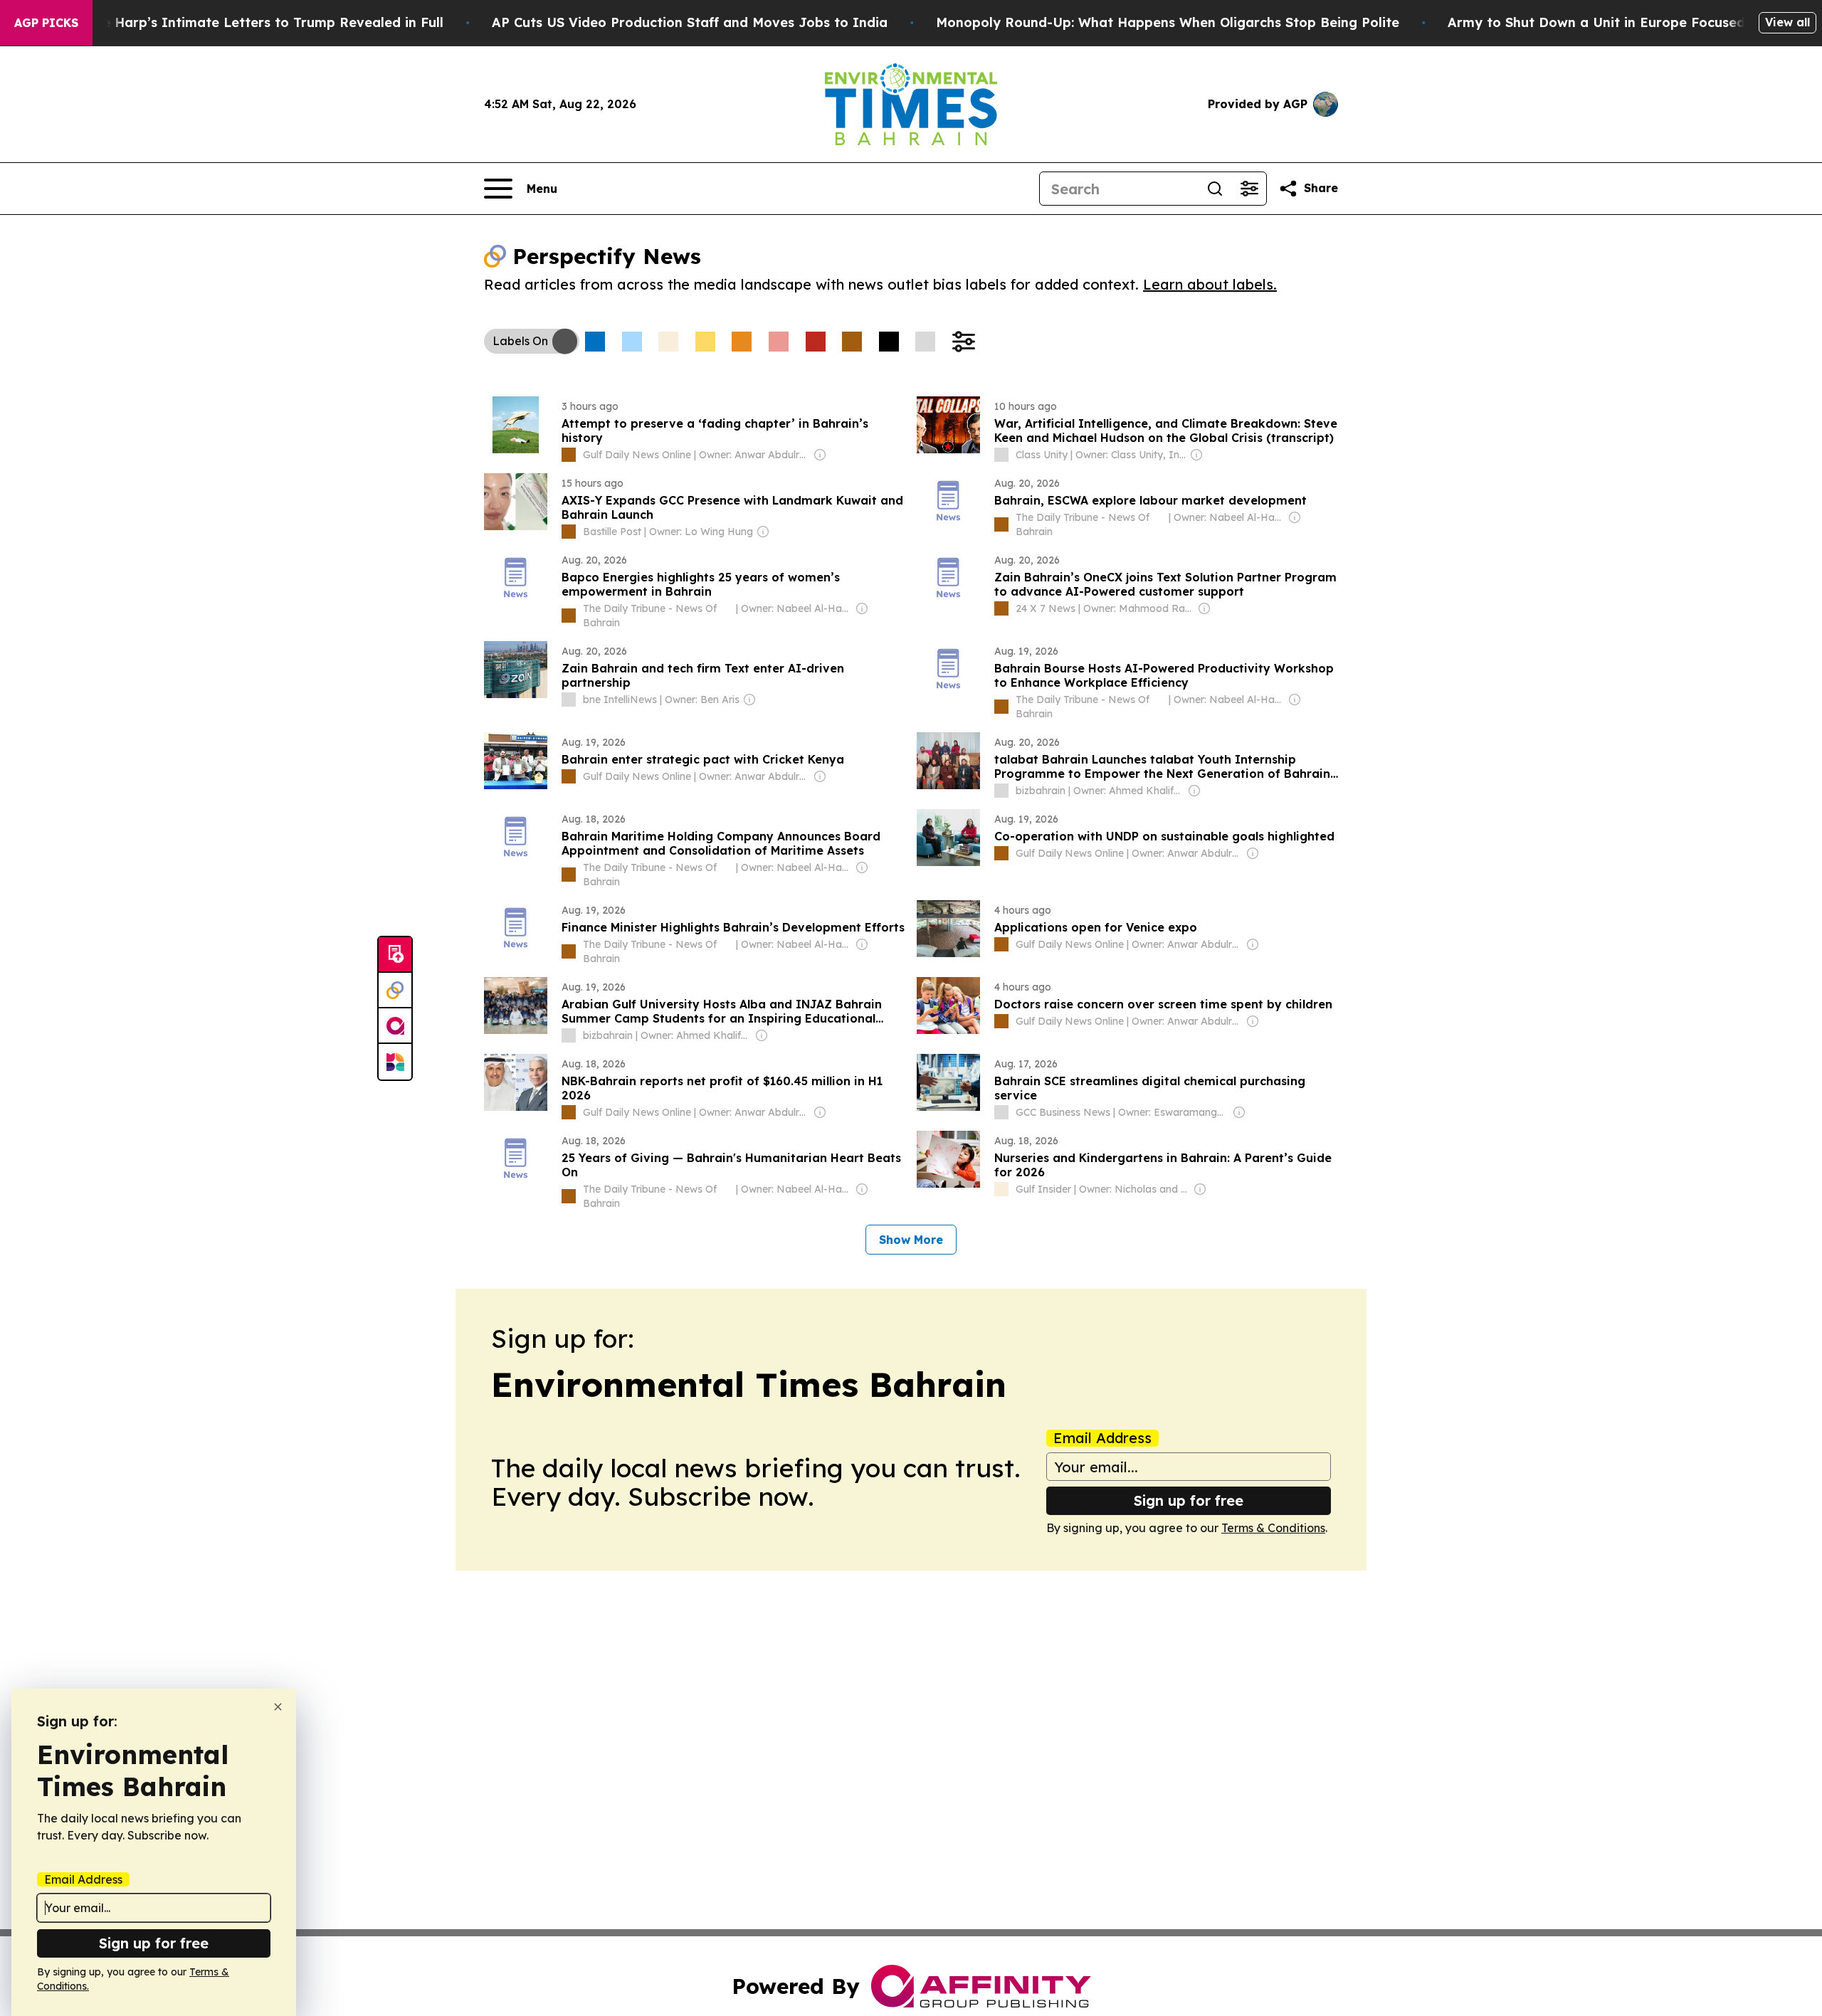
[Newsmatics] (395, 1062)
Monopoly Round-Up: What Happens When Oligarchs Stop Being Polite (1168, 22)
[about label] (569, 455)
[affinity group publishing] (395, 1026)
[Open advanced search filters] (1249, 189)
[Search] (1215, 189)
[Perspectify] (395, 991)
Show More (911, 1240)
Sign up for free (1189, 1500)
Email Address (1102, 1438)
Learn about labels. (1210, 284)
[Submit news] (395, 955)
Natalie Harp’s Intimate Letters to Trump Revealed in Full (253, 22)
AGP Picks (46, 23)
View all (1787, 22)
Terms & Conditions (1273, 1528)
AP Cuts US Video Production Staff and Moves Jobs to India (690, 22)
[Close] (278, 1707)
